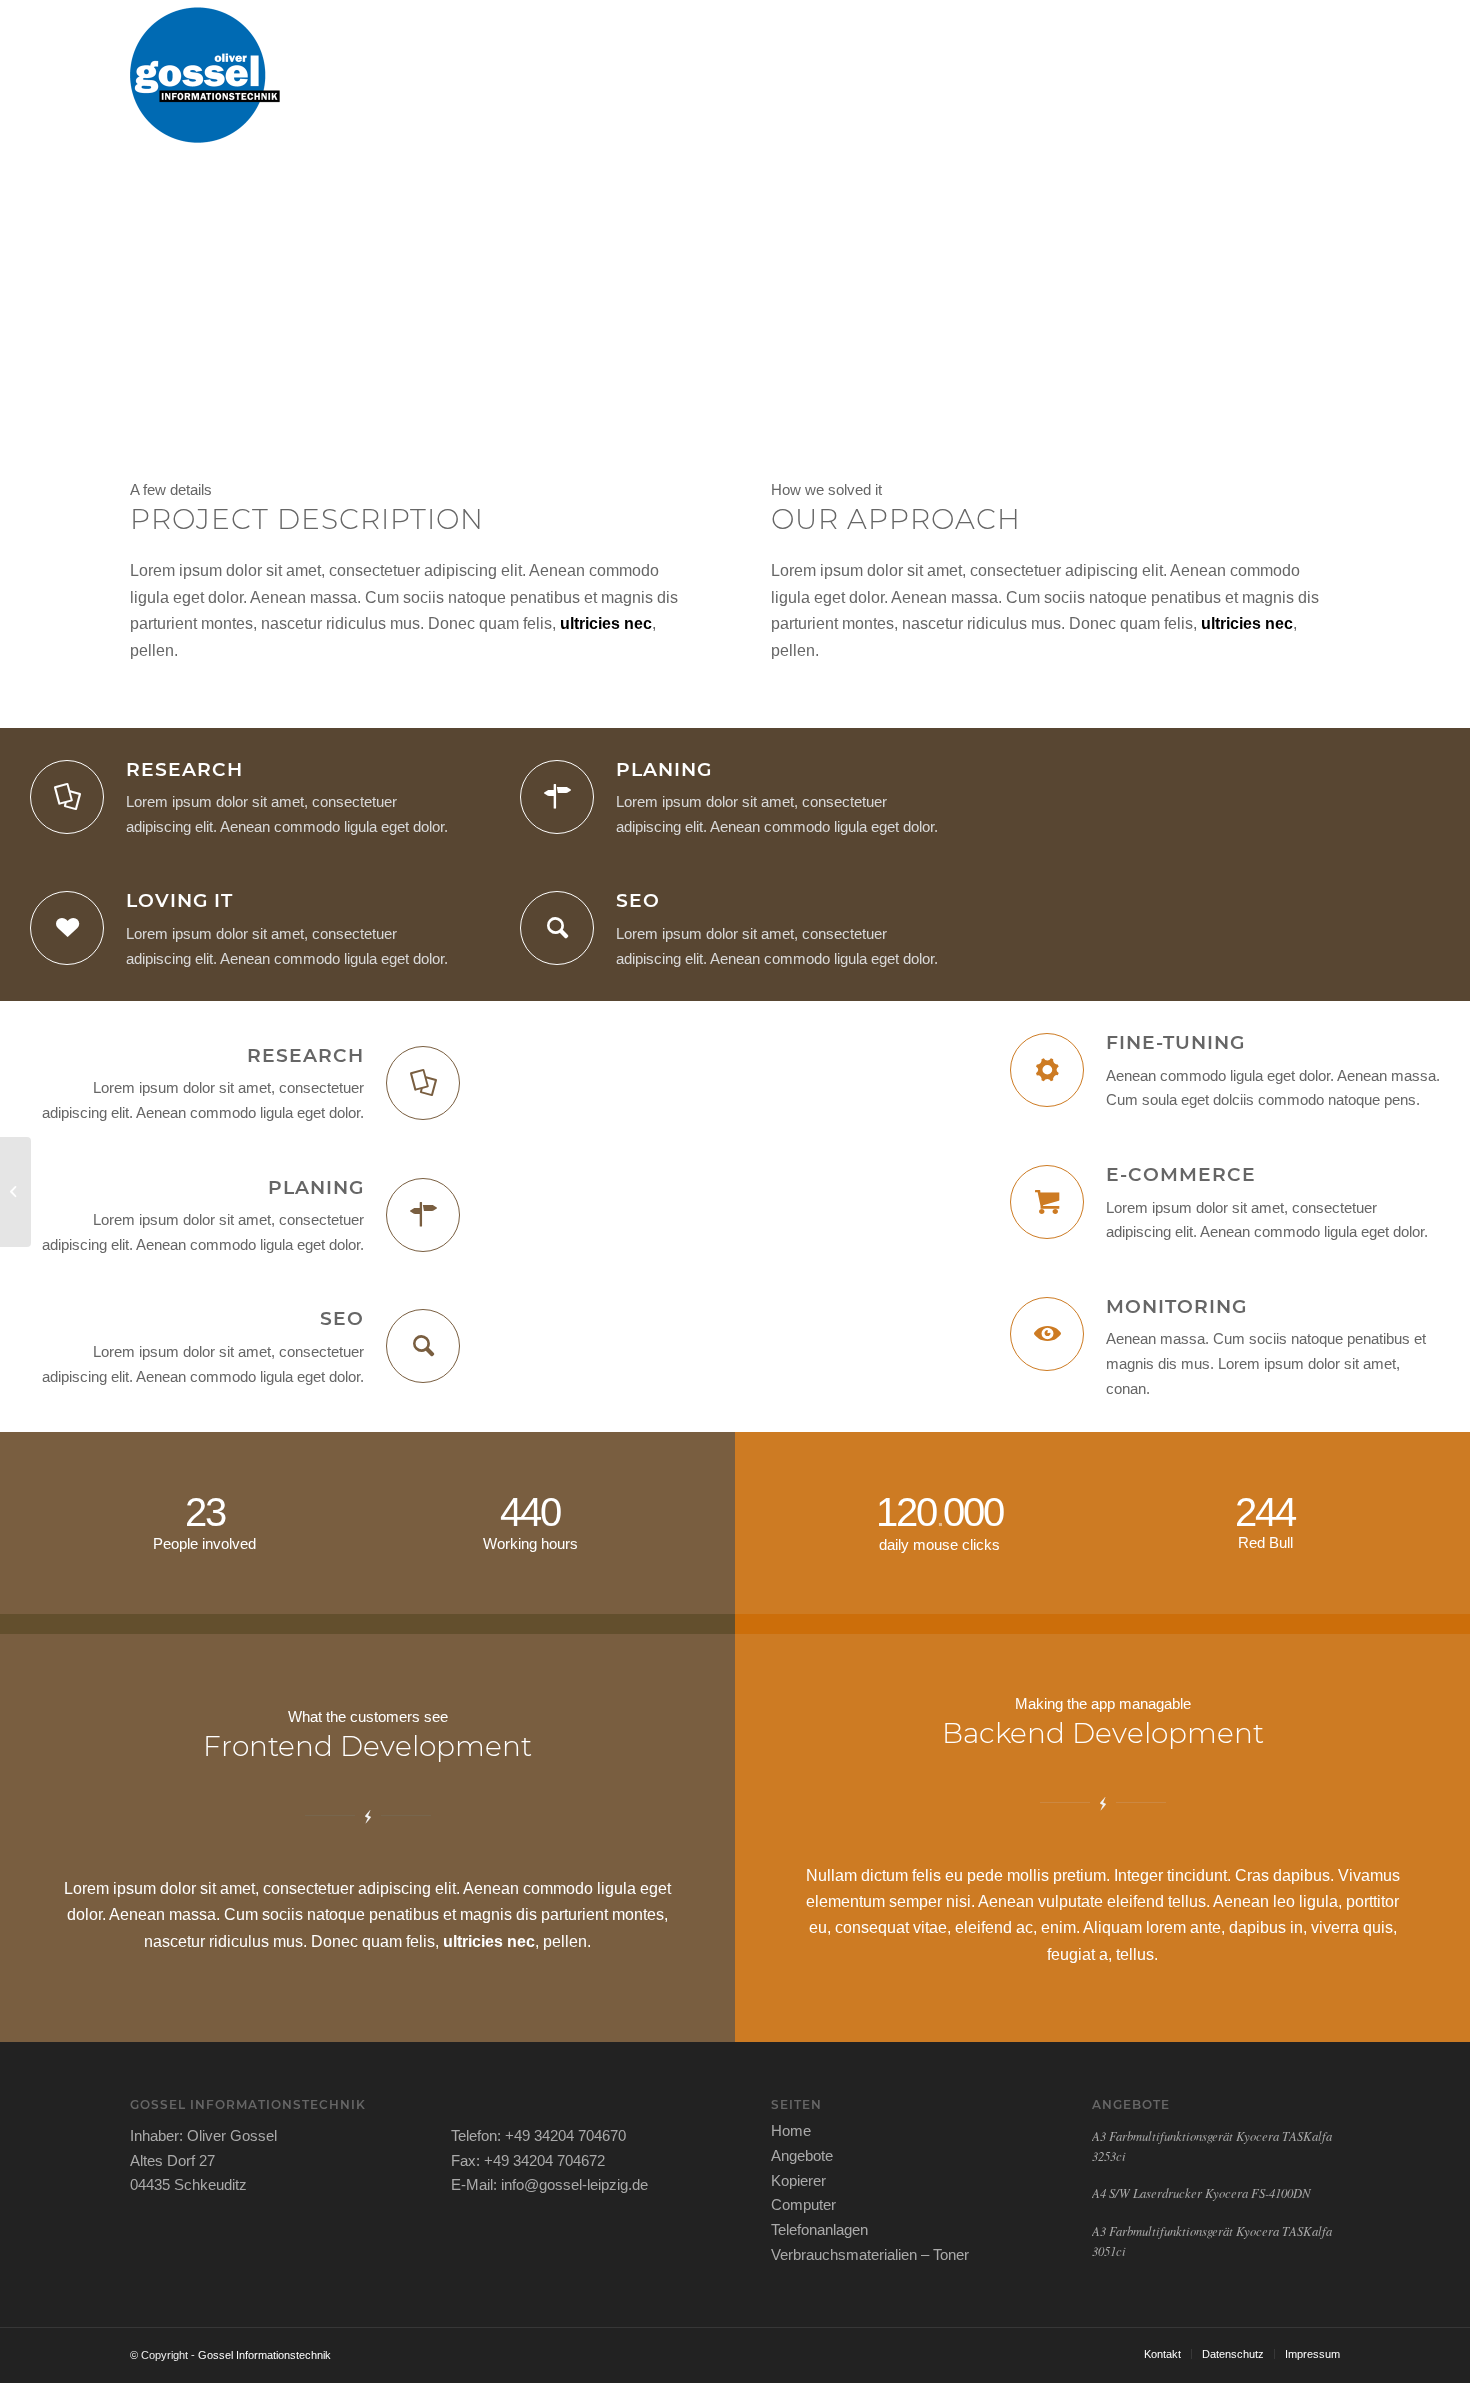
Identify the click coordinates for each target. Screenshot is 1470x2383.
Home (791, 2130)
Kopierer (798, 2180)
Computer (803, 2204)
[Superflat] (15, 1192)
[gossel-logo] (205, 75)
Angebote (802, 2155)
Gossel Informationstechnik (264, 2355)
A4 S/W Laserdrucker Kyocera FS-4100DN (1201, 2192)
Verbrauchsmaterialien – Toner (870, 2254)
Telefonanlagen (819, 2229)
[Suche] (1321, 75)
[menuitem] (648, 75)
